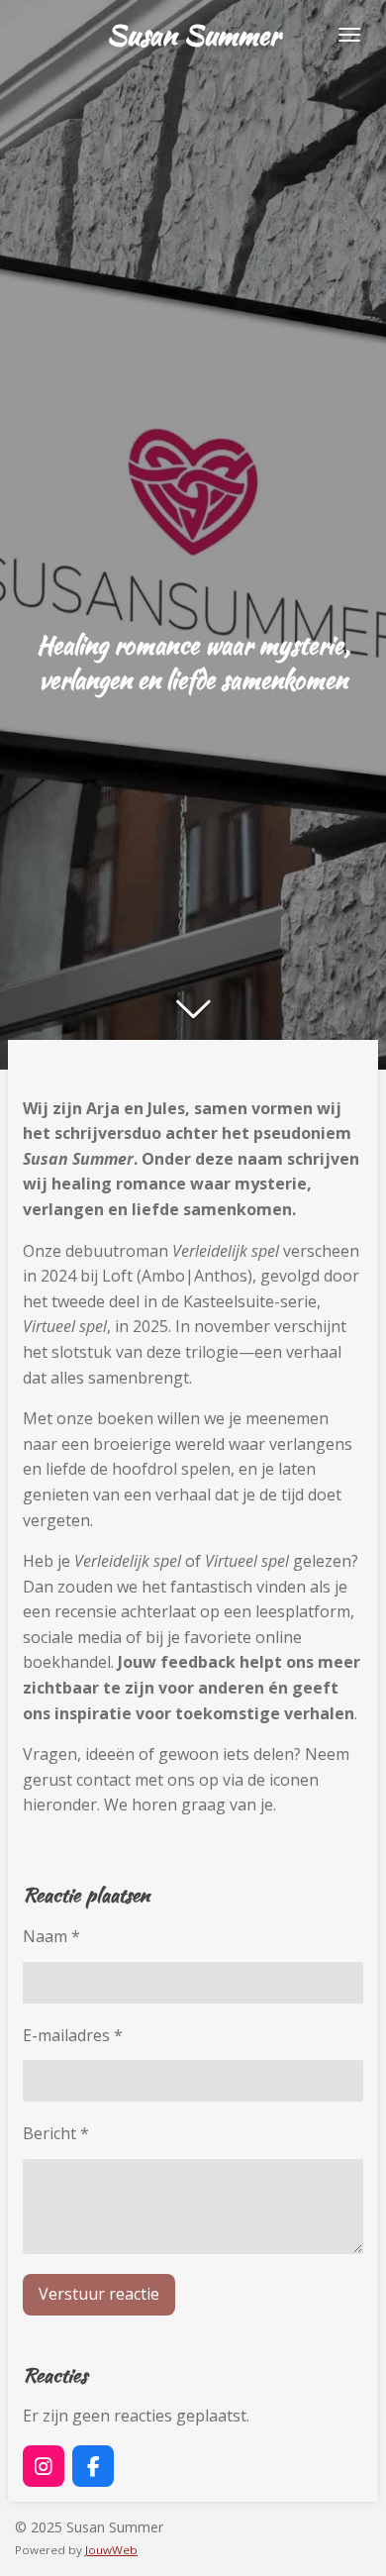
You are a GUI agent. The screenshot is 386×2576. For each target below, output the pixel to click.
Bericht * (56, 2133)
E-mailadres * (73, 2035)
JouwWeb (111, 2550)
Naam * (51, 1936)
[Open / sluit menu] (349, 35)
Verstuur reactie (99, 2294)
